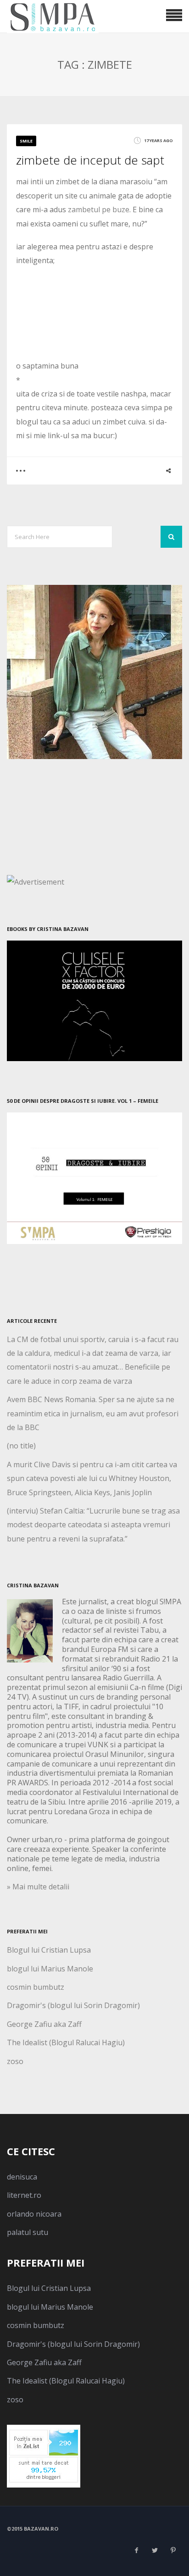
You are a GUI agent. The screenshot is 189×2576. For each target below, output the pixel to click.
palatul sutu (28, 2232)
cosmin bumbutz (36, 1987)
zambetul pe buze (98, 209)
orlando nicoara (34, 2214)
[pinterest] (173, 2550)
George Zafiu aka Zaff (44, 2024)
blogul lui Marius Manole (50, 1969)
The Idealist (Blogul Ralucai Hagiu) (66, 2042)
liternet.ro (24, 2195)
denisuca (22, 2177)
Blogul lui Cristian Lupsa (49, 1950)
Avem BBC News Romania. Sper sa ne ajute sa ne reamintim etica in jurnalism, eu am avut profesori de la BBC (93, 1413)
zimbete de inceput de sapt (90, 160)
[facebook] (136, 2550)
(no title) (21, 1446)
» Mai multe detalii (38, 1887)
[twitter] (155, 2550)
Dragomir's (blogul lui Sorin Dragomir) (73, 2005)
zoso (15, 2061)
